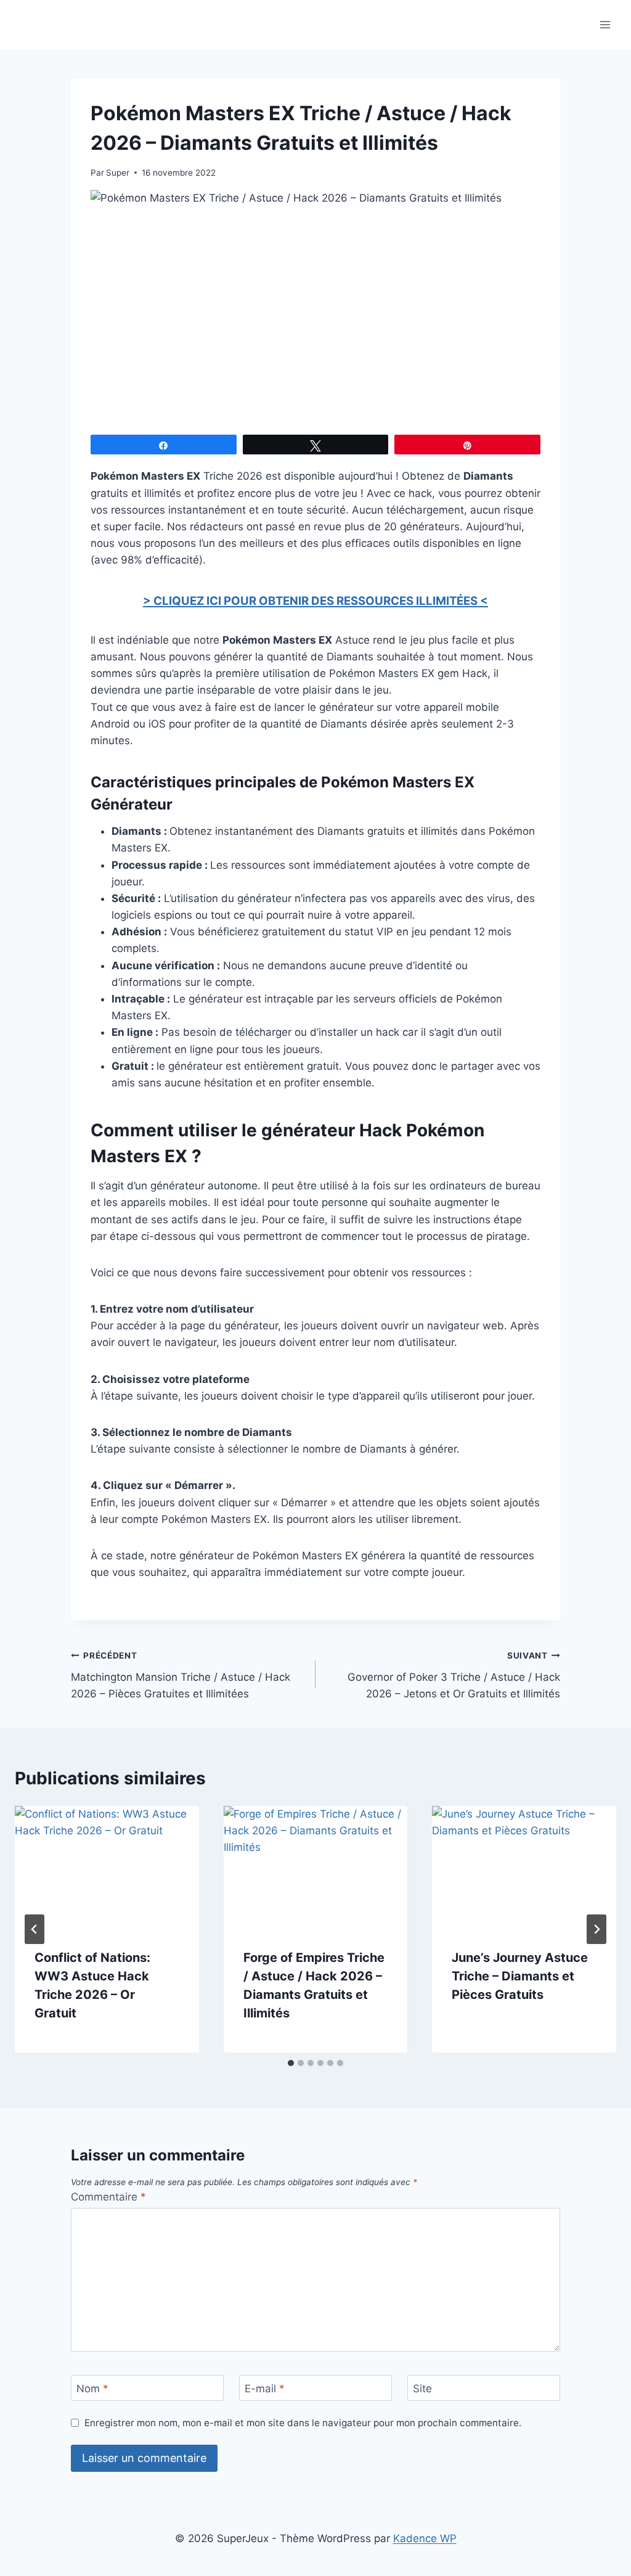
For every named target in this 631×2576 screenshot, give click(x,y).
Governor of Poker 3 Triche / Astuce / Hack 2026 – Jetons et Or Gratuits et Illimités (454, 1675)
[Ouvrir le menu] (605, 24)
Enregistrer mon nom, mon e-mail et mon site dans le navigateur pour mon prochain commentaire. (303, 2423)
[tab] (291, 2063)
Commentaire (108, 2197)
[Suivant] (596, 1929)
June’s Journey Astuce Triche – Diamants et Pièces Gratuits (520, 1976)
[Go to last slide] (35, 1929)
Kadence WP (425, 2538)
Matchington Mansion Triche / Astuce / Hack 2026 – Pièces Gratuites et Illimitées (181, 1675)
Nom (92, 2389)
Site (422, 2389)
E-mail (265, 2389)
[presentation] (107, 1867)
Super (118, 173)
